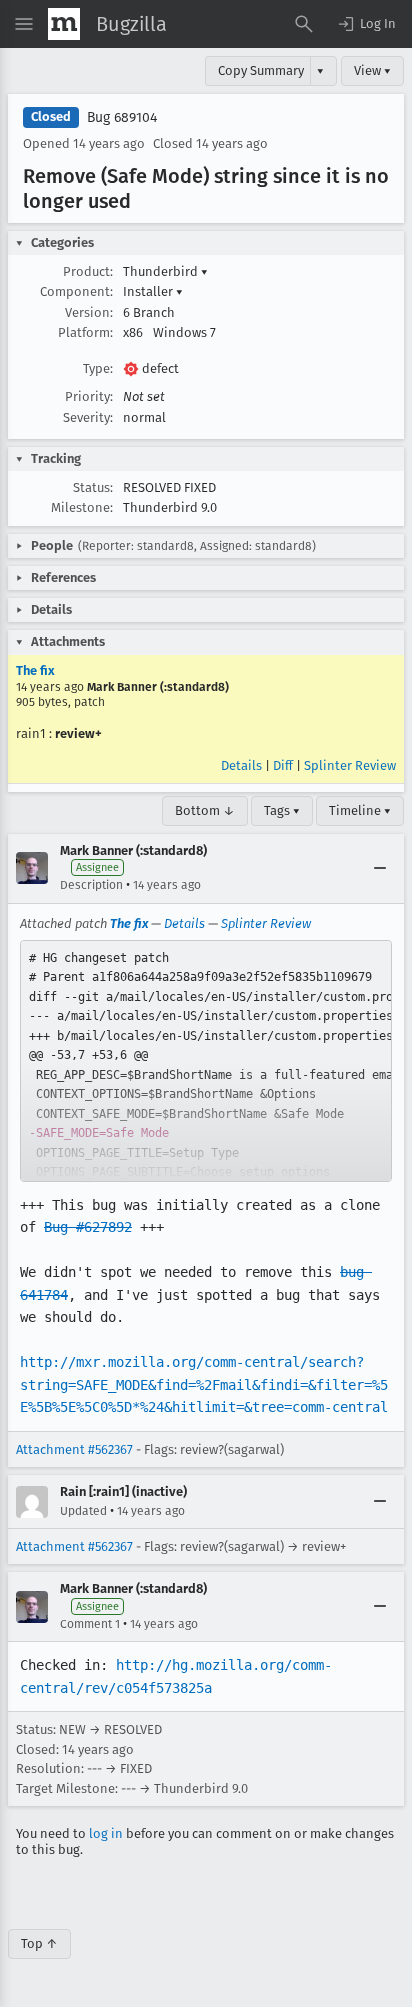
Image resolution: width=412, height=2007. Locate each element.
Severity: (88, 417)
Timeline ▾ (360, 810)
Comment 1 (90, 1624)
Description (91, 885)
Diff (283, 765)
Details (241, 765)
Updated (83, 1511)
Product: (88, 271)
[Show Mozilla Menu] (64, 24)
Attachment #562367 (74, 1449)
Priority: (89, 396)
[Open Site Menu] (24, 24)
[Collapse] (380, 868)
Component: (76, 291)
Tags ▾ (282, 810)
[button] (366, 24)
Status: (93, 487)
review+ (78, 733)
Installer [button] (153, 291)
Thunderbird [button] (165, 271)
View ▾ (372, 70)
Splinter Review (350, 765)
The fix (35, 670)
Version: (89, 312)
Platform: (85, 332)
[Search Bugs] (304, 24)
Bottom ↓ (205, 810)
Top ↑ (39, 1943)
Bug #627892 (88, 1227)
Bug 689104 (122, 117)
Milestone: (82, 507)
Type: (98, 368)
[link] (206, 1061)
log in (106, 1833)
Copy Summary (261, 70)
